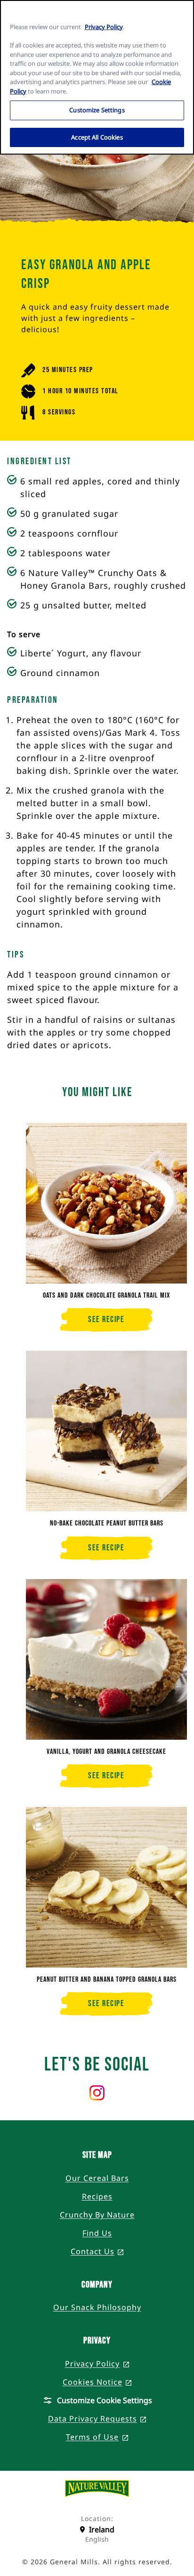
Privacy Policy (104, 27)
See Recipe (120, 1323)
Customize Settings (97, 110)
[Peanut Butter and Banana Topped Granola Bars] (106, 1887)
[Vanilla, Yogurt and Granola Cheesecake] (106, 1659)
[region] (97, 77)
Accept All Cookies (97, 137)
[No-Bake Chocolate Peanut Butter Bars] (106, 1431)
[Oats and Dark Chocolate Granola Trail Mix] (106, 1203)
